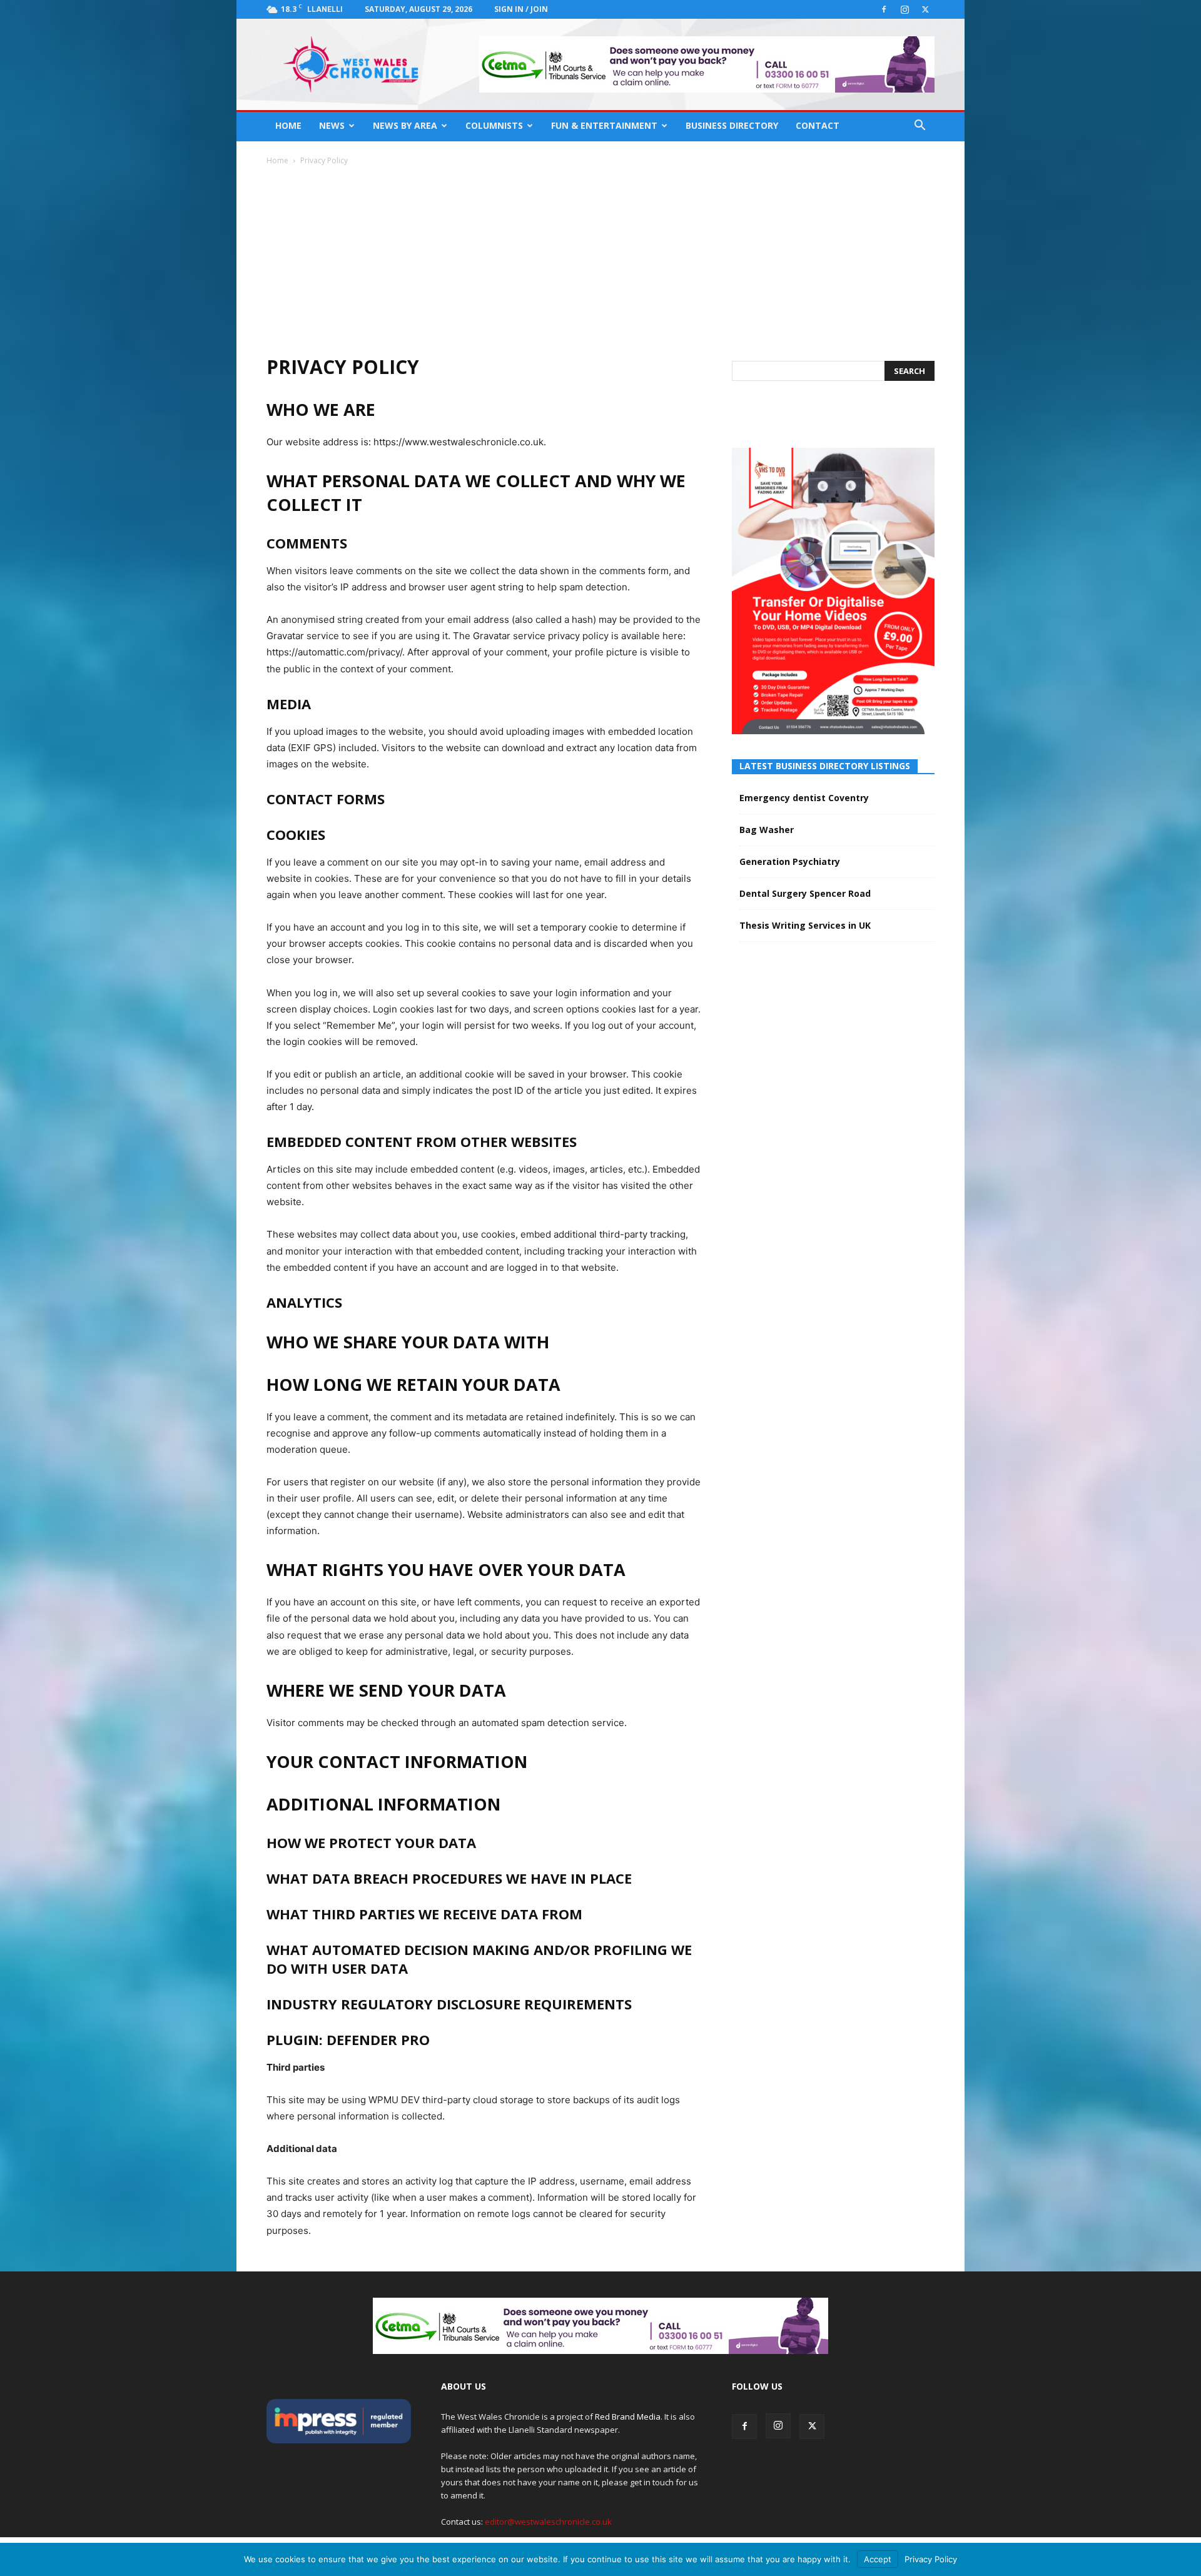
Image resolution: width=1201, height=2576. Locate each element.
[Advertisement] (600, 260)
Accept (878, 2559)
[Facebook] (884, 9)
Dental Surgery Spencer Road (805, 893)
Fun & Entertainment (604, 125)
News (332, 125)
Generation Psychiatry (790, 861)
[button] (920, 127)
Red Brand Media (628, 2417)
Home (288, 125)
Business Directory (732, 125)
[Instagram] (905, 9)
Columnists (494, 125)
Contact (818, 125)
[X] (925, 9)
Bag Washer (767, 830)
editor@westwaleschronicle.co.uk (548, 2522)
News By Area (405, 125)
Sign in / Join (521, 9)
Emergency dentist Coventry (804, 798)
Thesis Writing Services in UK (805, 925)
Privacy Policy (931, 2559)
